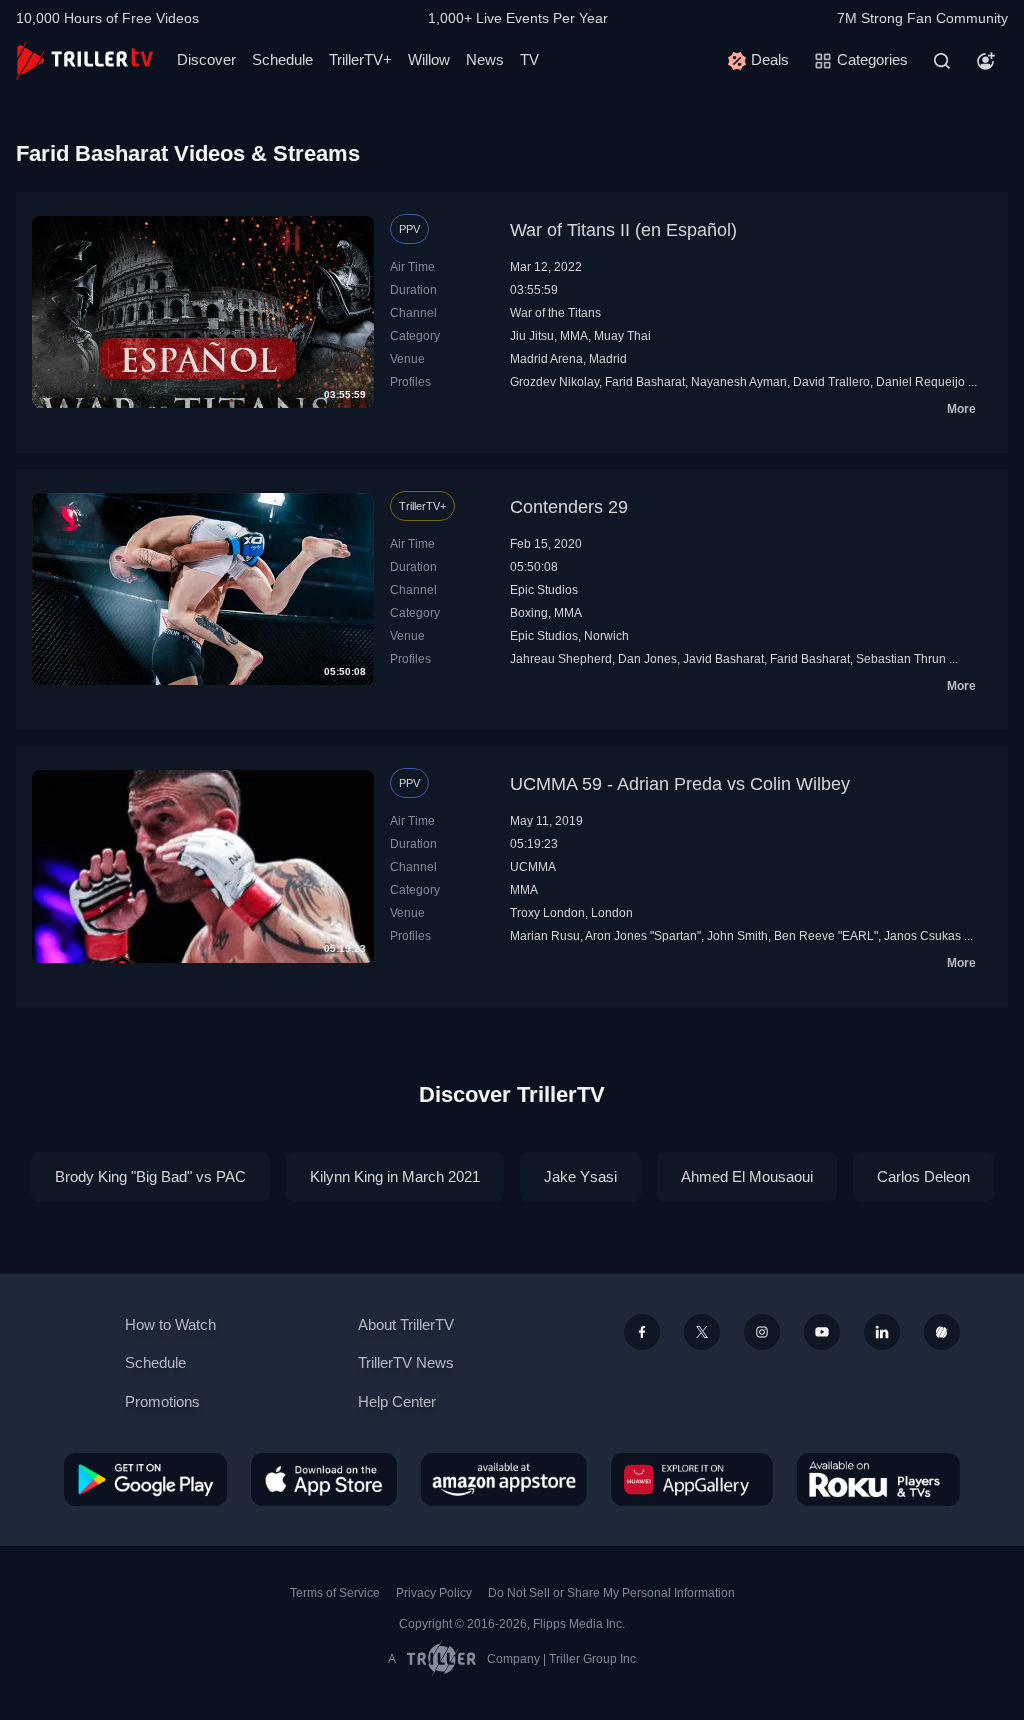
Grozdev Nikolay (554, 382)
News (485, 59)
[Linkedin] (882, 1332)
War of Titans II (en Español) (623, 230)
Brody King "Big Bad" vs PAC (150, 1176)
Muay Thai (622, 336)
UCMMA (533, 867)
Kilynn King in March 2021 (395, 1176)
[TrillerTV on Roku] (878, 1479)
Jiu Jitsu (532, 336)
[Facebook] (642, 1332)
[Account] (986, 61)
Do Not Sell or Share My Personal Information (611, 1593)
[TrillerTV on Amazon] (504, 1479)
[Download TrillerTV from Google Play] (145, 1479)
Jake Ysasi (580, 1176)
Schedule (282, 59)
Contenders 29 (569, 507)
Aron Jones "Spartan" (643, 936)
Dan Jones (647, 659)
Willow (429, 59)
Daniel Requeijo (920, 382)
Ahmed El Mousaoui (747, 1176)
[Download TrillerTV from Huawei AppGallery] (692, 1479)
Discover (206, 59)
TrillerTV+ (360, 59)
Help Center (397, 1401)
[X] (702, 1332)
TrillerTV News (406, 1362)
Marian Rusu (545, 936)
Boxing (529, 613)
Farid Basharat (645, 382)
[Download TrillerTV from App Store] (324, 1479)
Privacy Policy (434, 1593)
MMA (574, 336)
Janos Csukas (922, 936)
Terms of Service (335, 1593)
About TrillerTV (406, 1324)
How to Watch (170, 1324)
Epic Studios (544, 590)
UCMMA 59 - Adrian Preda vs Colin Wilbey (680, 784)
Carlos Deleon (923, 1176)
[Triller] (942, 1332)
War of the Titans (555, 313)
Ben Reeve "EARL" (826, 936)
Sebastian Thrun (901, 659)
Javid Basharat (723, 659)
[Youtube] (822, 1332)
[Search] (942, 61)
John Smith (737, 936)
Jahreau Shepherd (561, 659)
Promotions (162, 1401)
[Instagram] (762, 1332)
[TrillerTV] (84, 60)
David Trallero (831, 382)
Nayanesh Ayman (739, 382)
